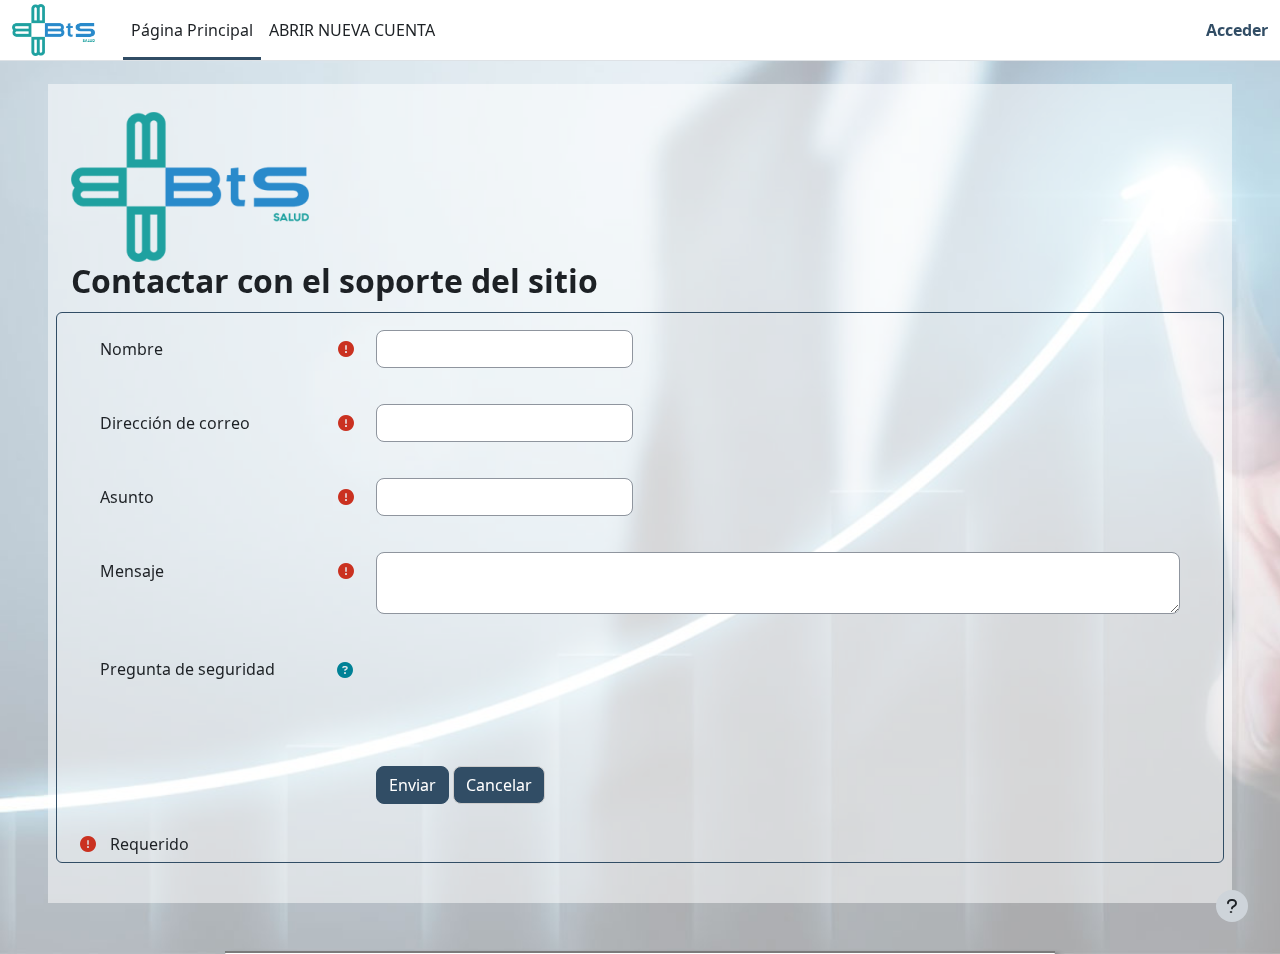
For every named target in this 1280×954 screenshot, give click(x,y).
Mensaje (132, 571)
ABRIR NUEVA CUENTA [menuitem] (352, 30)
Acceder (1237, 30)
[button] (345, 670)
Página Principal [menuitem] (192, 30)
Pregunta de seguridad (187, 669)
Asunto (127, 497)
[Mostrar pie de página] (1232, 906)
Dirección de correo (175, 423)
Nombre (131, 349)
